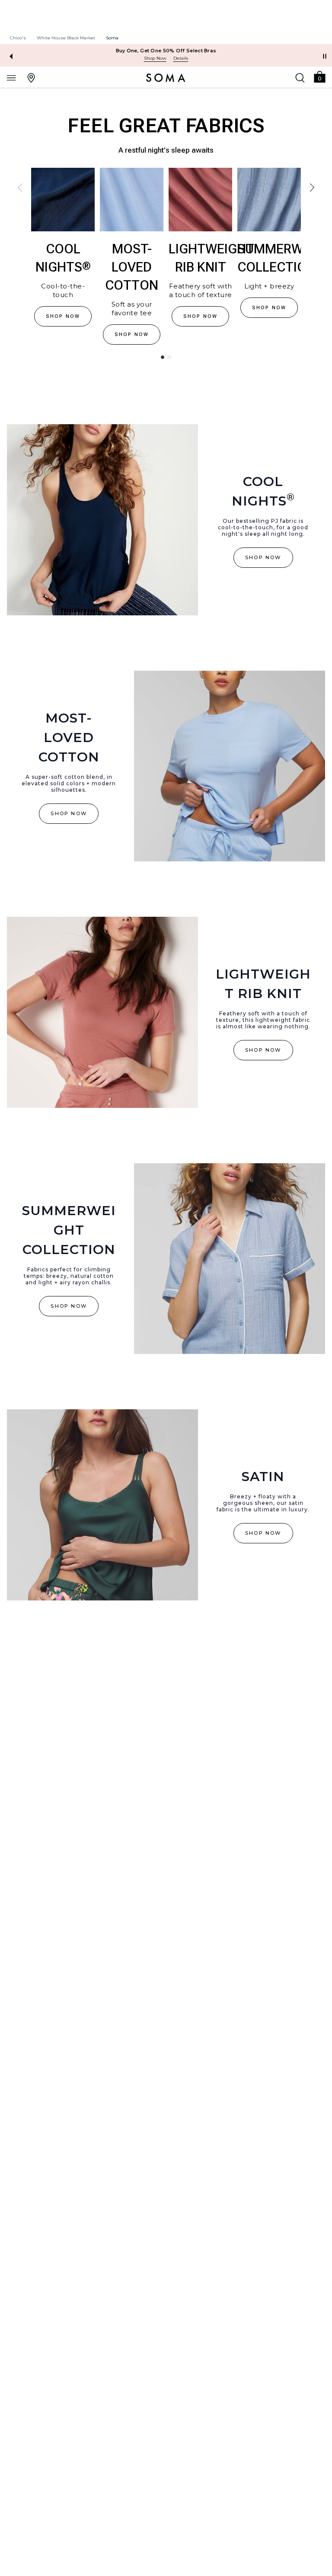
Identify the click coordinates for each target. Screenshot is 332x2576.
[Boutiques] (31, 77)
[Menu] (11, 77)
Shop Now (155, 58)
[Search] (300, 77)
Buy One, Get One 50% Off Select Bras (166, 51)
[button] (319, 76)
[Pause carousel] (325, 56)
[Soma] (166, 78)
